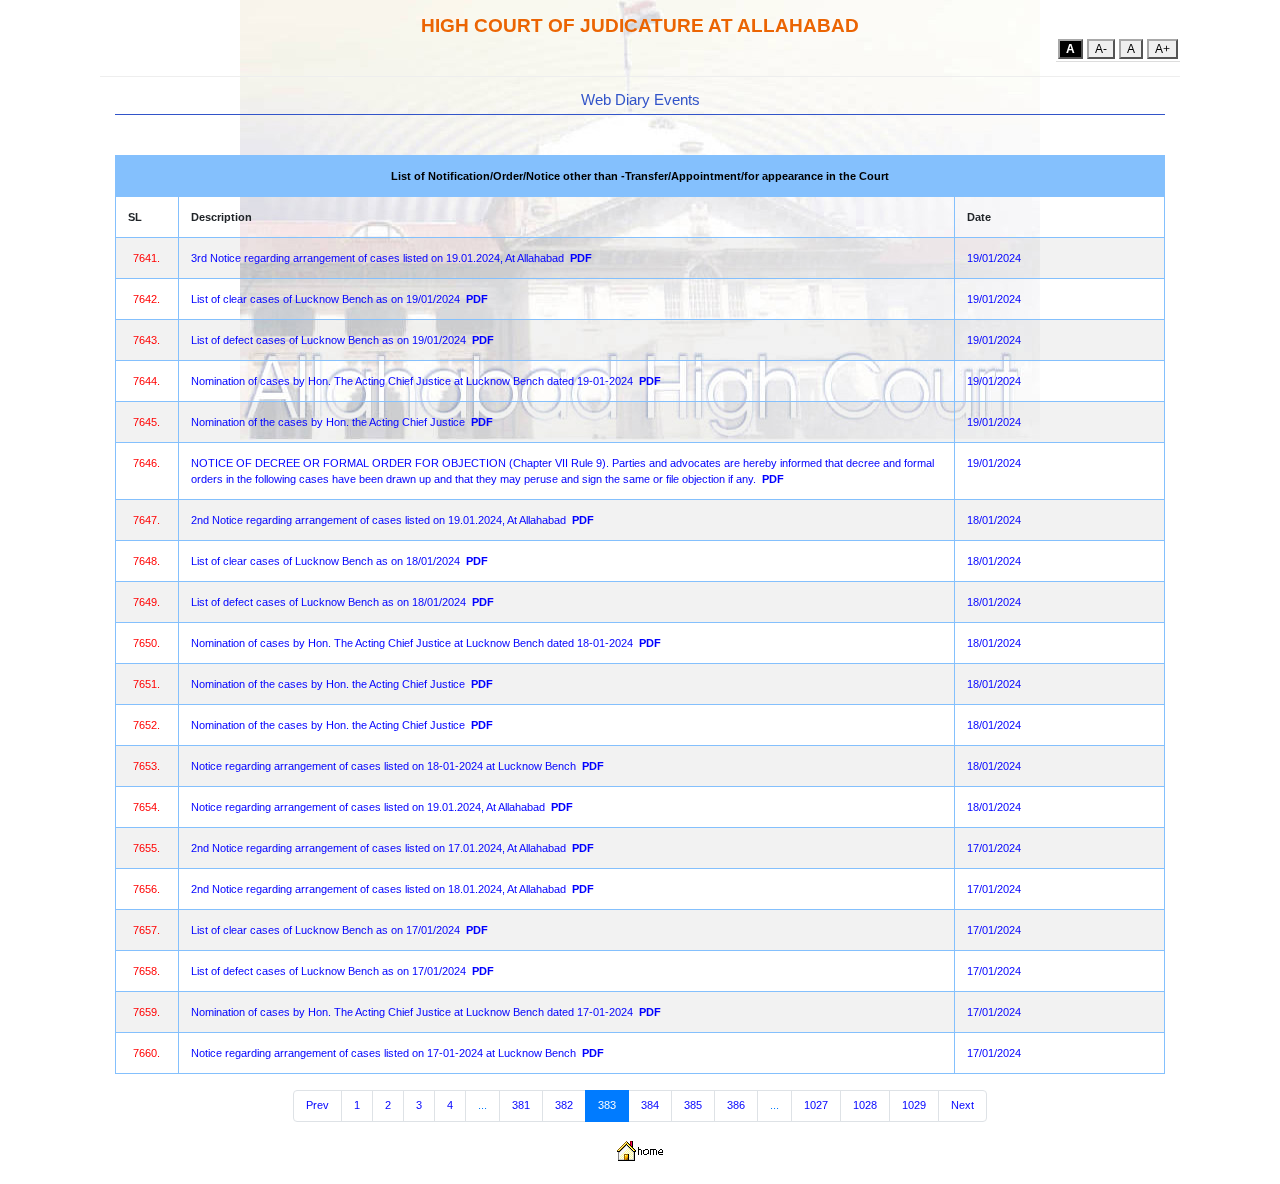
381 (521, 1105)
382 (564, 1105)
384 (650, 1105)
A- (1101, 49)
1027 (816, 1105)
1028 (865, 1105)
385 (693, 1105)
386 (736, 1105)
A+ (1162, 49)
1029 (914, 1105)
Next (962, 1105)
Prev (317, 1105)
